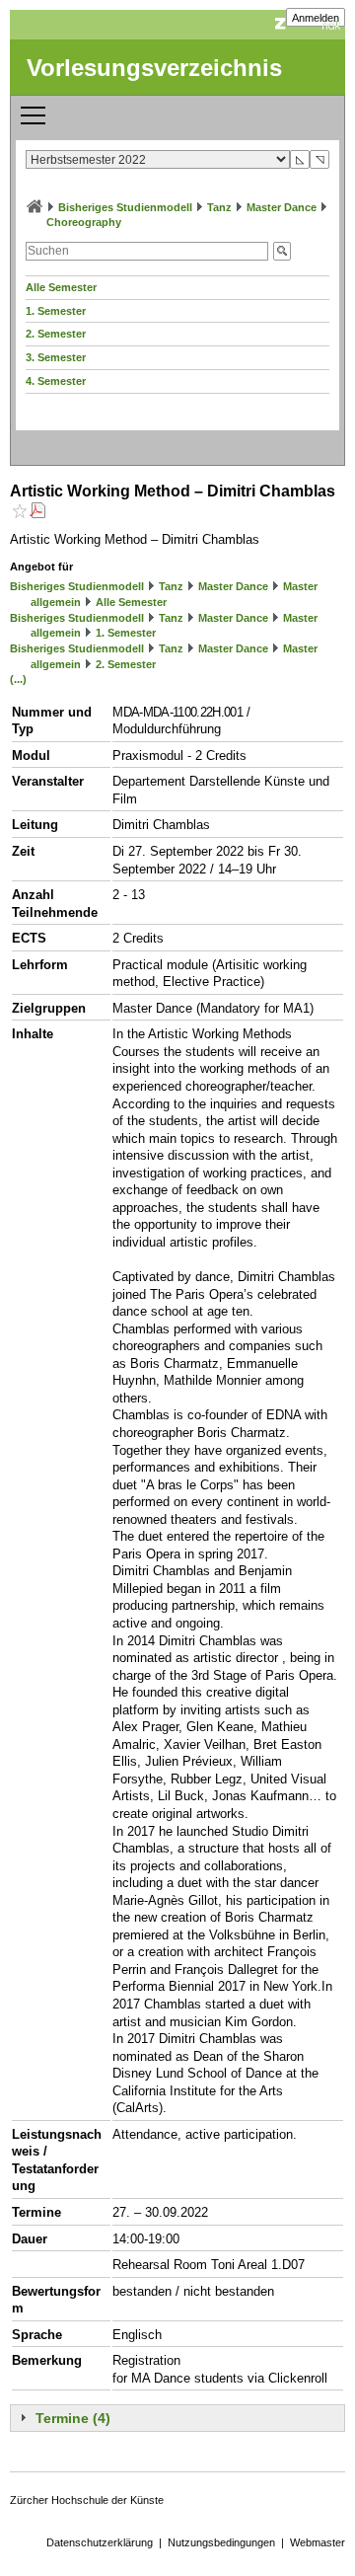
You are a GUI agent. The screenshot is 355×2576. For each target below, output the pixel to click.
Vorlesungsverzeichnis (154, 68)
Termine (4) (73, 2418)
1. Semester (56, 311)
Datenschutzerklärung (100, 2542)
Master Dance (282, 207)
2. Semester (56, 334)
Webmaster (318, 2542)
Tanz (219, 207)
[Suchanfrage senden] (282, 251)
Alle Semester (61, 287)
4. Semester (56, 381)
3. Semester (56, 357)
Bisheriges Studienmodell (125, 207)
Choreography (84, 222)
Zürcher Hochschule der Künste (87, 2500)
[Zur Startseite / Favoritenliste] (35, 207)
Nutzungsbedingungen (221, 2542)
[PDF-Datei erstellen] (37, 513)
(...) (18, 679)
